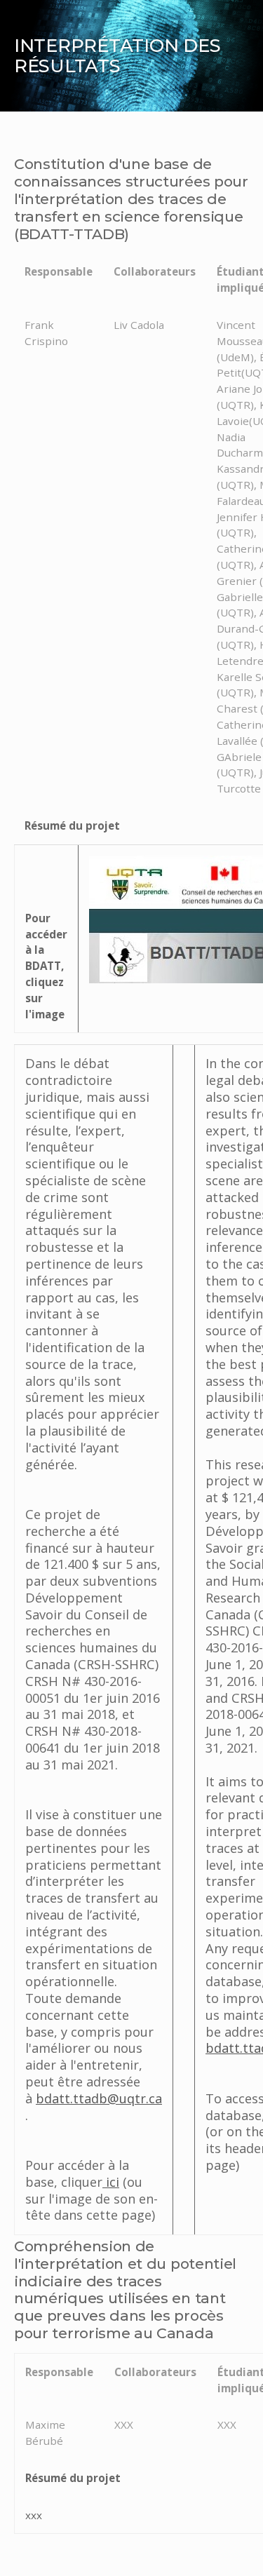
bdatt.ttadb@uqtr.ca (99, 2098)
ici (111, 2182)
